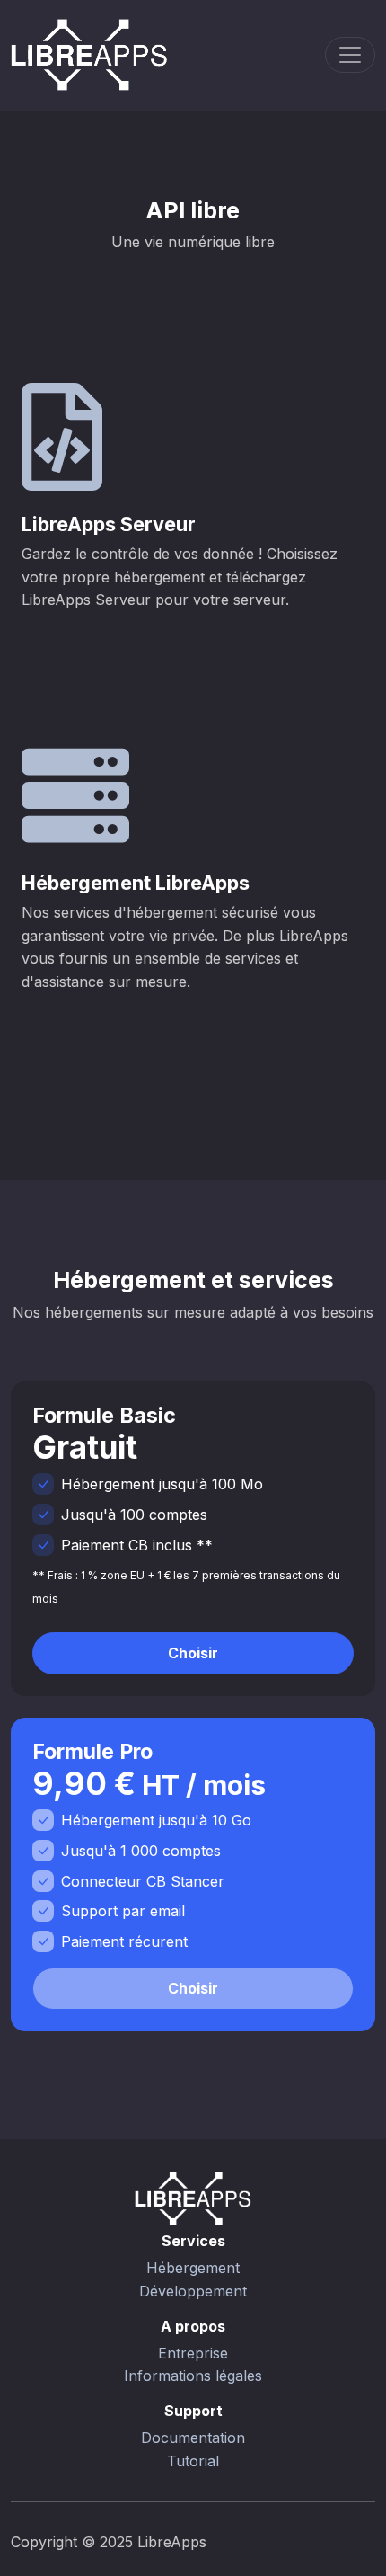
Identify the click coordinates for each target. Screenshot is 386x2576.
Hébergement (193, 2268)
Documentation (193, 2438)
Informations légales (193, 2376)
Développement (193, 2291)
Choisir (193, 1653)
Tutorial (193, 2461)
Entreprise (193, 2353)
